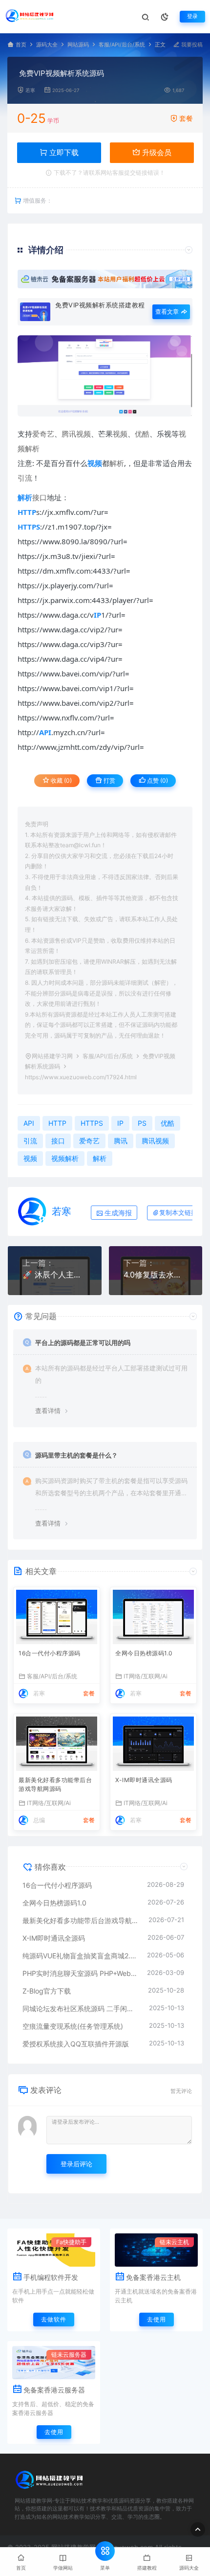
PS (142, 1123)
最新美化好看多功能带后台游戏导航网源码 (55, 1784)
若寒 (30, 90)
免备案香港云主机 (153, 2277)
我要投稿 (191, 45)
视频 (120, 434)
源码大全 (47, 45)
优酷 (142, 434)
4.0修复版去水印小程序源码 (156, 1275)
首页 (21, 45)
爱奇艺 (43, 434)
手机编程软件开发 (51, 2277)
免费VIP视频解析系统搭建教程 (100, 305)
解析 (117, 463)
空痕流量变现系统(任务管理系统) (73, 2026)
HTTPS (92, 1123)
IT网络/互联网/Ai (146, 1676)
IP (120, 1123)
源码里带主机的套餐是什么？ (76, 1455)
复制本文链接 (178, 1213)
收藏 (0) (61, 780)
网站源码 (78, 45)
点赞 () (157, 780)
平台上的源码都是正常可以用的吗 (83, 1343)
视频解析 (65, 1158)
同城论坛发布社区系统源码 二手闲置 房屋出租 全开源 (81, 2008)
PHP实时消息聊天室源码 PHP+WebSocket (80, 1973)
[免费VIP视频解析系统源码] (105, 376)
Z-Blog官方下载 (47, 1991)
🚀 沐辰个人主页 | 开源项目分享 (55, 1275)
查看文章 (168, 312)
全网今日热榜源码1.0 (144, 1653)
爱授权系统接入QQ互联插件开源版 (76, 2044)
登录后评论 (76, 2164)
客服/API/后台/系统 (122, 45)
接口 (40, 497)
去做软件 (54, 2319)
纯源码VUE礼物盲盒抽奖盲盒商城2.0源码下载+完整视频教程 (80, 1956)
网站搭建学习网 (52, 1056)
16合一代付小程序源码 (50, 1653)
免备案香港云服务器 (54, 2390)
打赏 (109, 780)
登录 (192, 16)
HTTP (57, 1123)
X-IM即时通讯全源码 (144, 1780)
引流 (25, 478)
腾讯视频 (76, 434)
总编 (39, 1820)
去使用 (157, 2319)
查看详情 (48, 1411)
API (29, 1123)
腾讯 (121, 1141)
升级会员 (156, 152)
